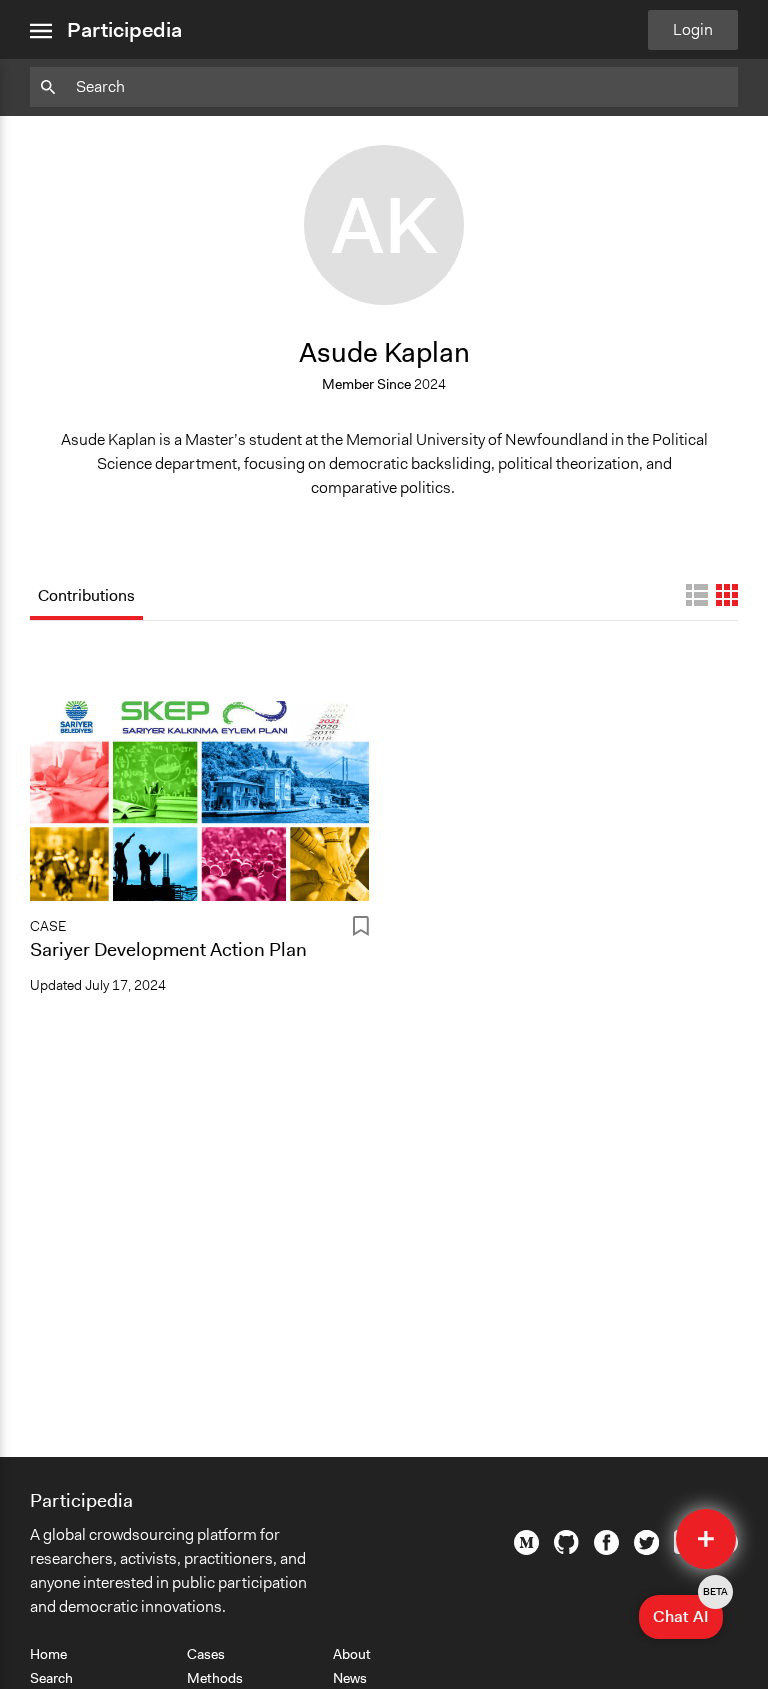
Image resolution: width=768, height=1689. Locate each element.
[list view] (697, 595)
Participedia (124, 30)
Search (51, 1678)
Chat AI (688, 1611)
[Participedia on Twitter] (646, 1550)
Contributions (86, 595)
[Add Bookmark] (361, 929)
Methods (215, 1678)
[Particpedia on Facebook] (606, 1550)
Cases (206, 1654)
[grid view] (727, 595)
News (350, 1678)
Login (693, 29)
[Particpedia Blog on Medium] (526, 1550)
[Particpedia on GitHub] (566, 1549)
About (352, 1654)
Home (48, 1654)
